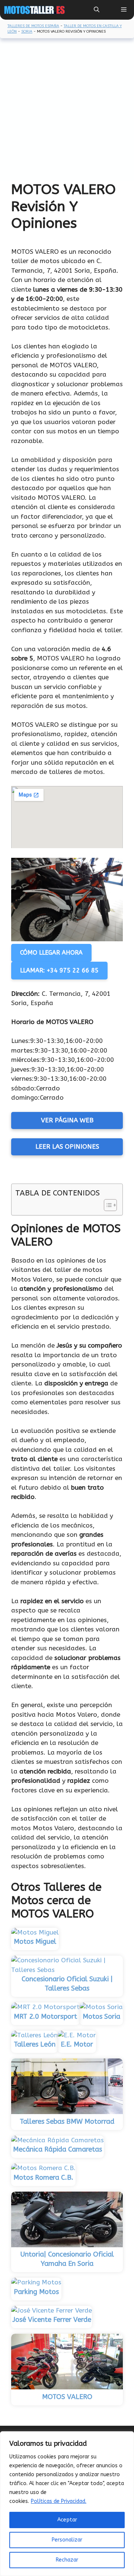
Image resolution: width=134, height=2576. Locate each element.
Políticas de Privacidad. (59, 2501)
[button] (97, 10)
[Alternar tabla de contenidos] (107, 1205)
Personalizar (67, 2540)
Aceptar (67, 2520)
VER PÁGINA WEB (67, 1120)
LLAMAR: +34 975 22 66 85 (59, 970)
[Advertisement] (67, 111)
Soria (27, 32)
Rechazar (67, 2560)
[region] (67, 2504)
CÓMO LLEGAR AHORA (51, 953)
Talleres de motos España (33, 26)
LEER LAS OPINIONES (67, 1146)
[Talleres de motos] (34, 10)
